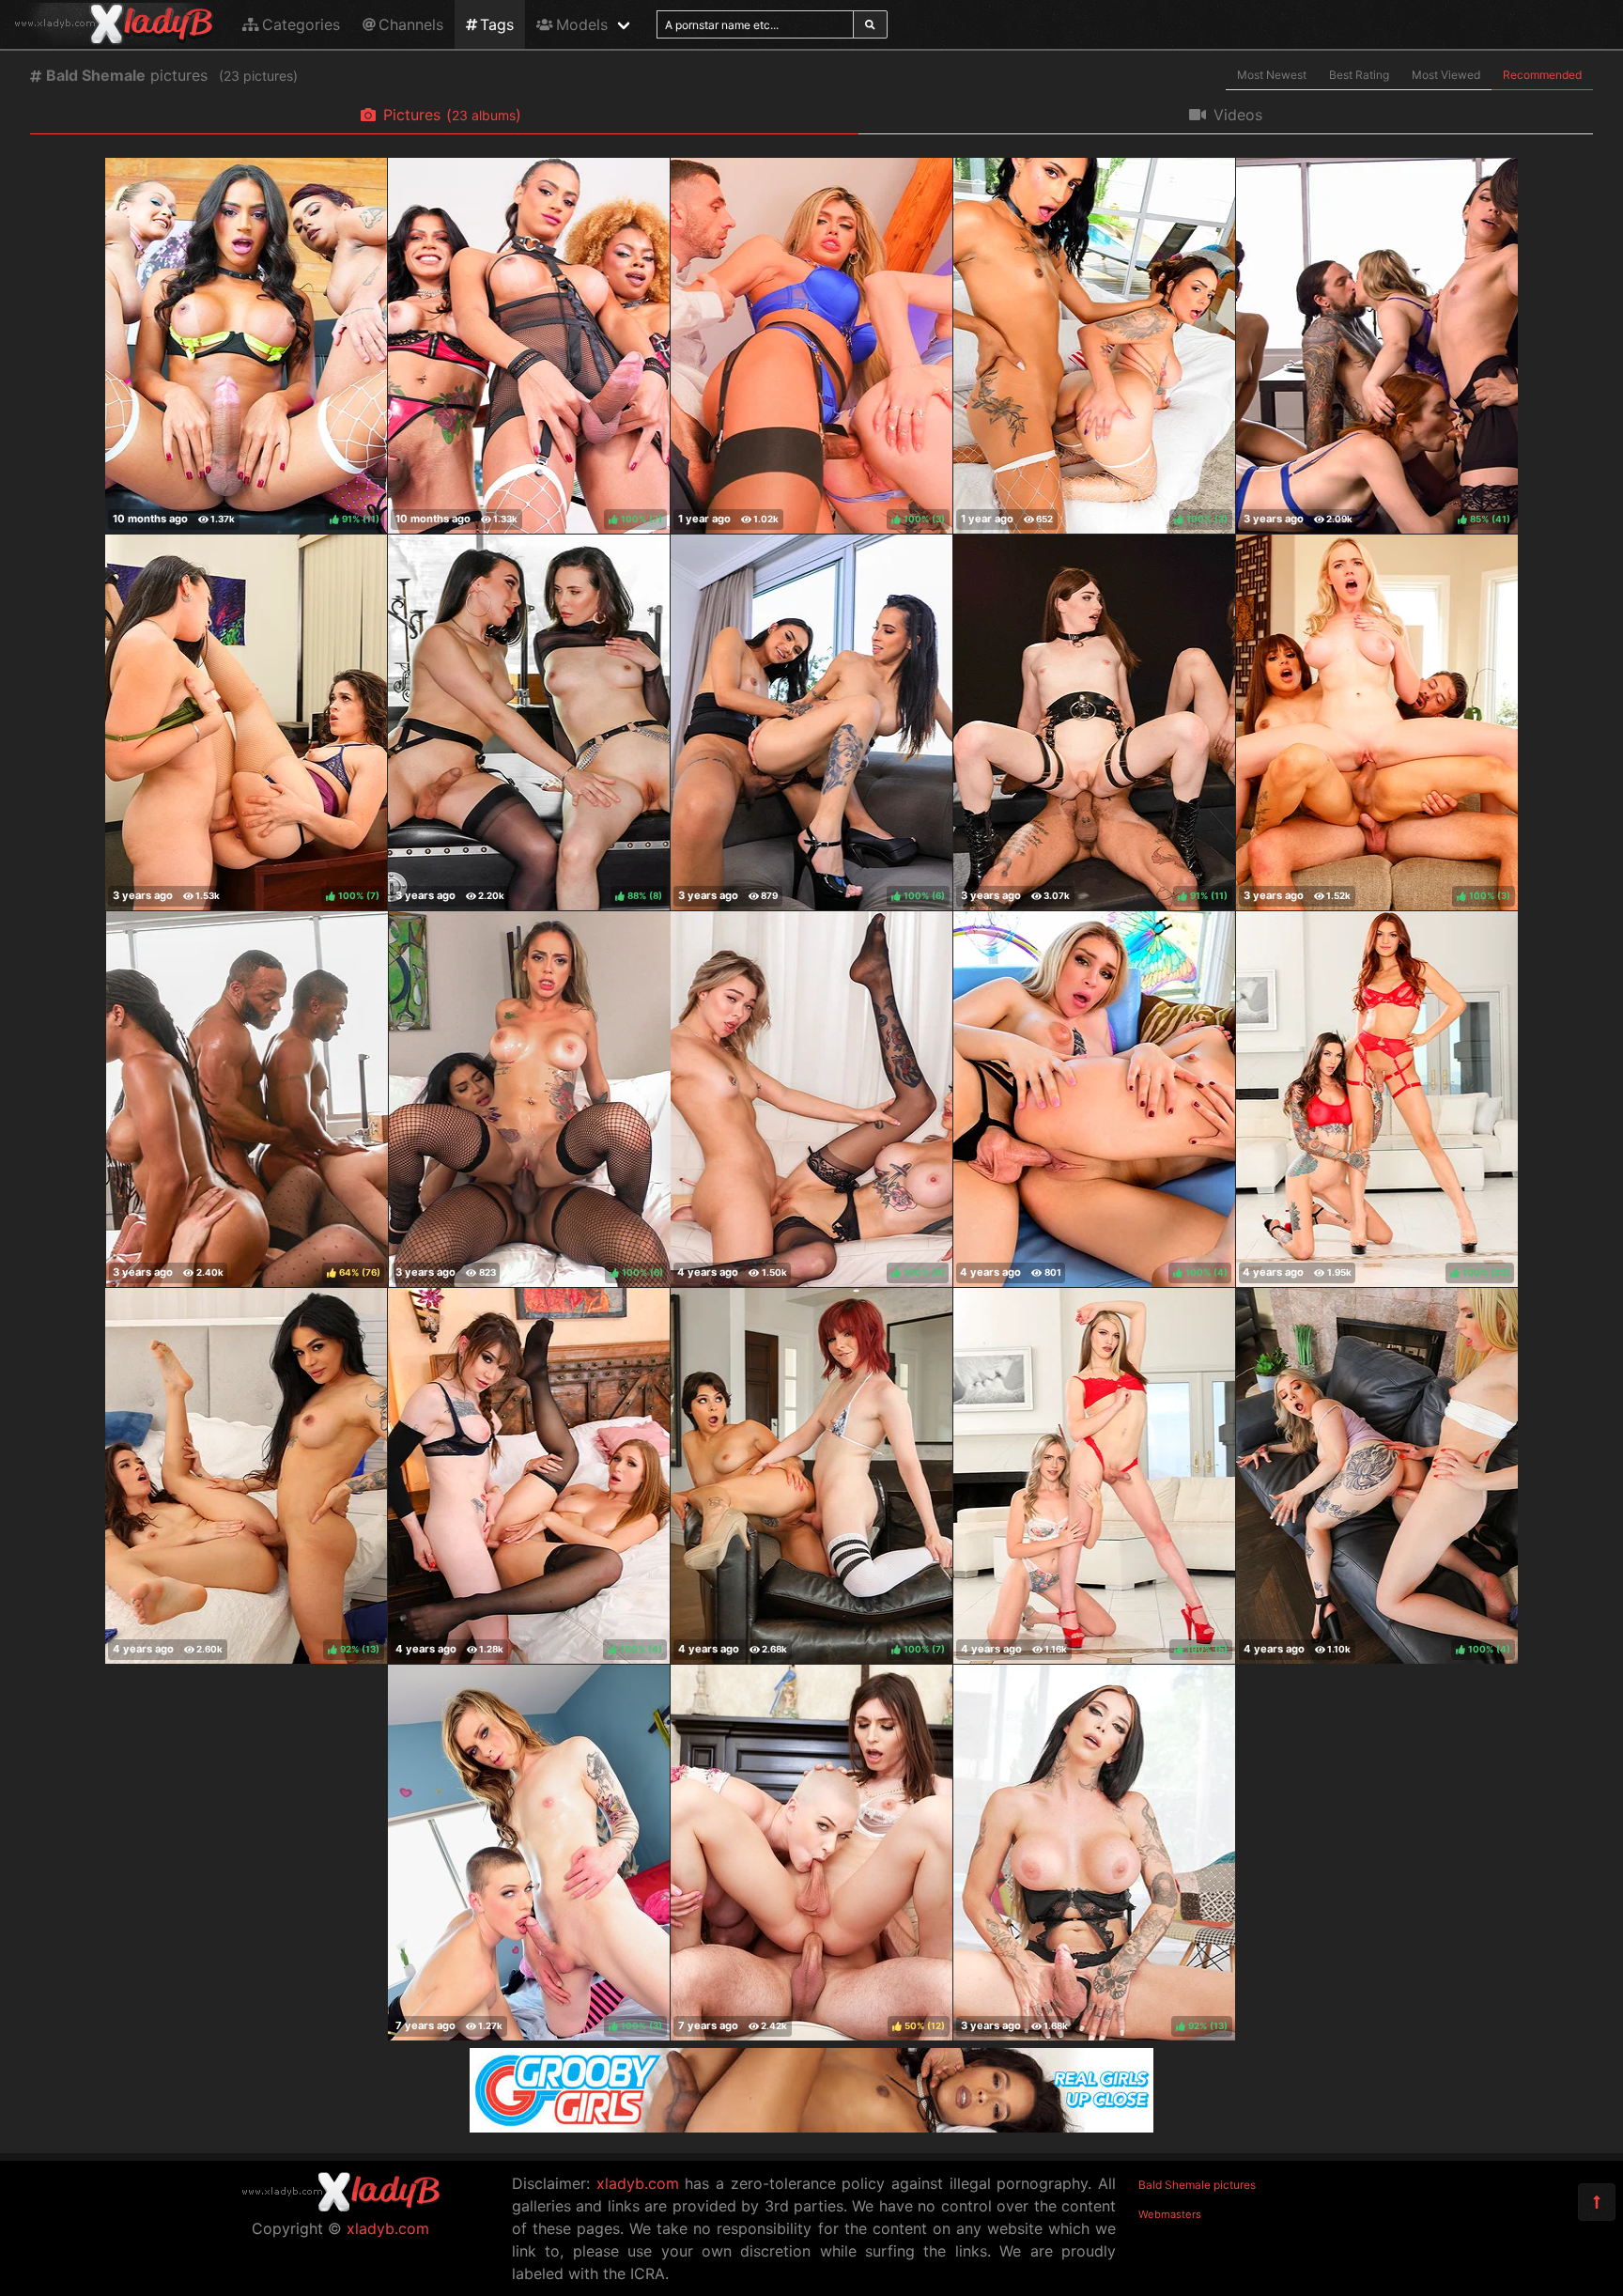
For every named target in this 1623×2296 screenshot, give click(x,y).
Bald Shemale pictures (1197, 2185)
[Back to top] (1597, 2202)
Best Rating (1359, 75)
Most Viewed (1446, 75)
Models (582, 24)
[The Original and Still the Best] (811, 2127)
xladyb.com (388, 2228)
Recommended (1542, 75)
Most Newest (1272, 75)
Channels (411, 24)
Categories (301, 24)
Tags (497, 24)
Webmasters (1170, 2214)
